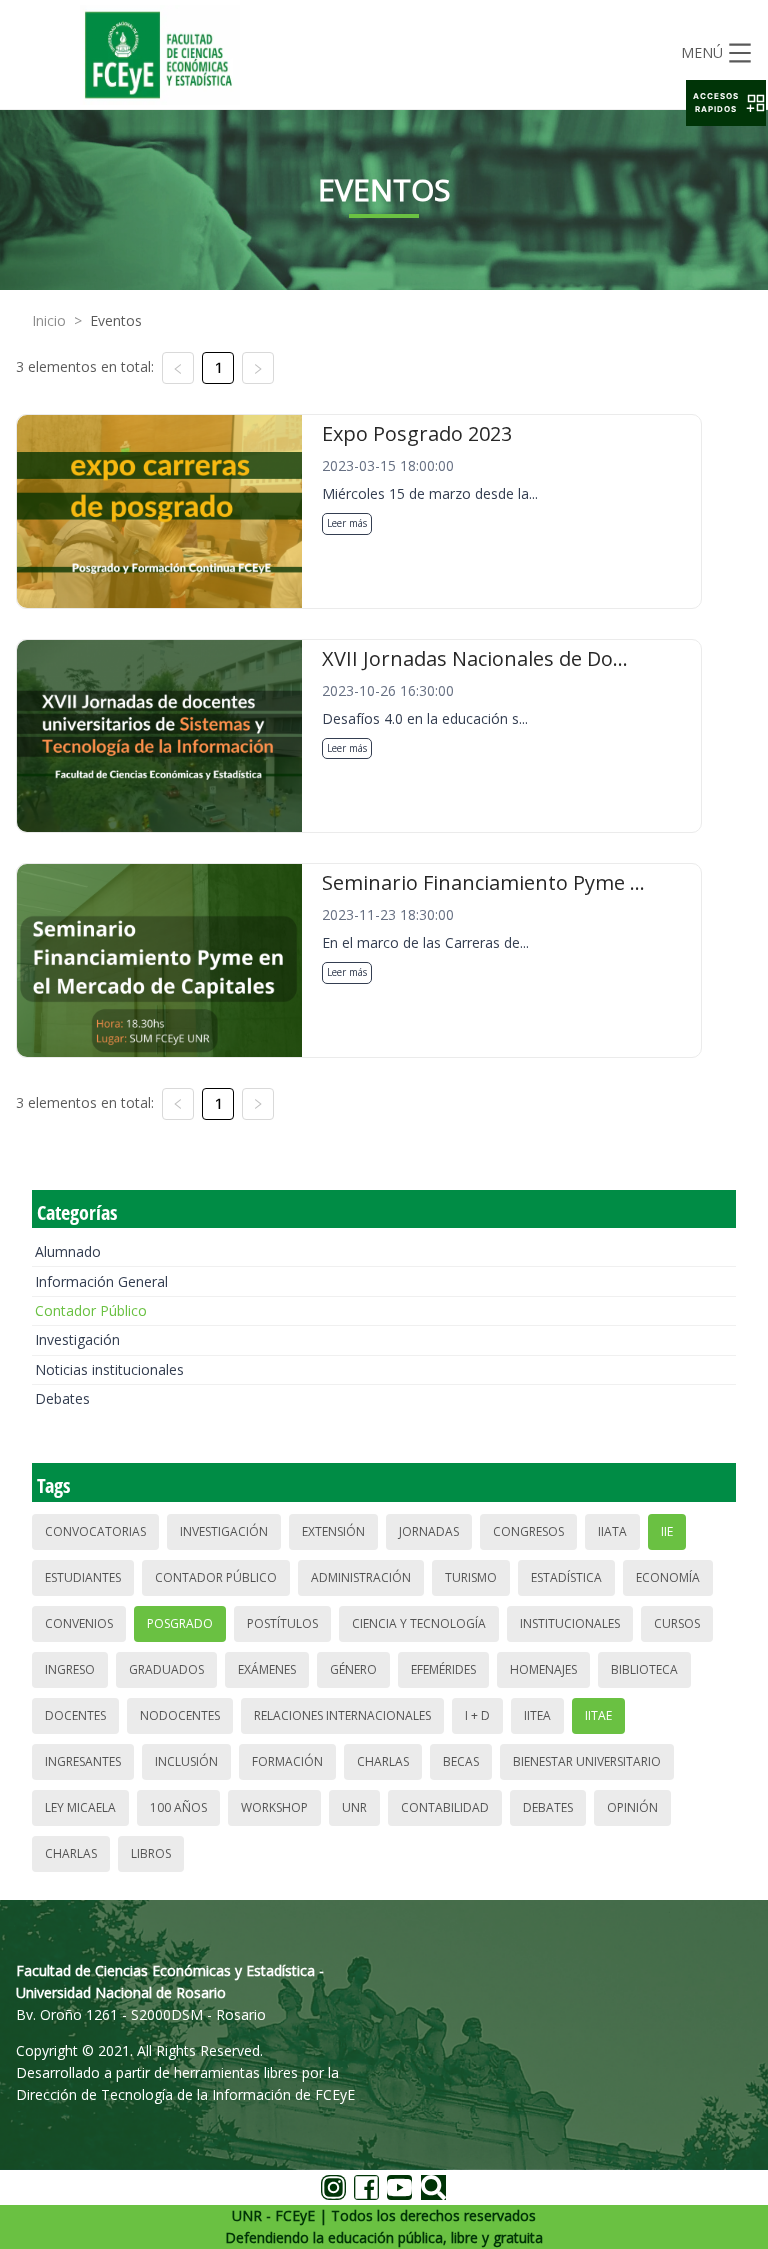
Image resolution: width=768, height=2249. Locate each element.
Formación (287, 1761)
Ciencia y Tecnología (419, 1623)
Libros (151, 1853)
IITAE (598, 1715)
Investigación (77, 1339)
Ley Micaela (80, 1807)
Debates (62, 1398)
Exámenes (267, 1669)
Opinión (632, 1807)
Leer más (347, 523)
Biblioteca (644, 1669)
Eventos (116, 320)
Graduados (166, 1669)
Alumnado (68, 1251)
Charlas (383, 1761)
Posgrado (180, 1623)
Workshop (274, 1807)
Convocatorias (95, 1531)
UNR (354, 1807)
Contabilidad (445, 1807)
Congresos (528, 1531)
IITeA (537, 1715)
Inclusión (186, 1761)
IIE (667, 1531)
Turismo (471, 1577)
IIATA (612, 1531)
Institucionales (570, 1623)
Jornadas (429, 1531)
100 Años (178, 1807)
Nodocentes (180, 1715)
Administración (361, 1577)
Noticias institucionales (109, 1369)
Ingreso (70, 1669)
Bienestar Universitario (587, 1761)
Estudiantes (83, 1577)
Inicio (49, 320)
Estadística (566, 1577)
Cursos (677, 1623)
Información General (101, 1281)
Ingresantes (83, 1761)
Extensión (333, 1531)
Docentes (75, 1715)
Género (353, 1669)
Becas (461, 1761)
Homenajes (543, 1669)
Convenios (79, 1623)
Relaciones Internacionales (342, 1715)
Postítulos (282, 1623)
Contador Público (91, 1310)
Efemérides (443, 1669)
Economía (668, 1577)
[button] (726, 103)
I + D (477, 1715)
